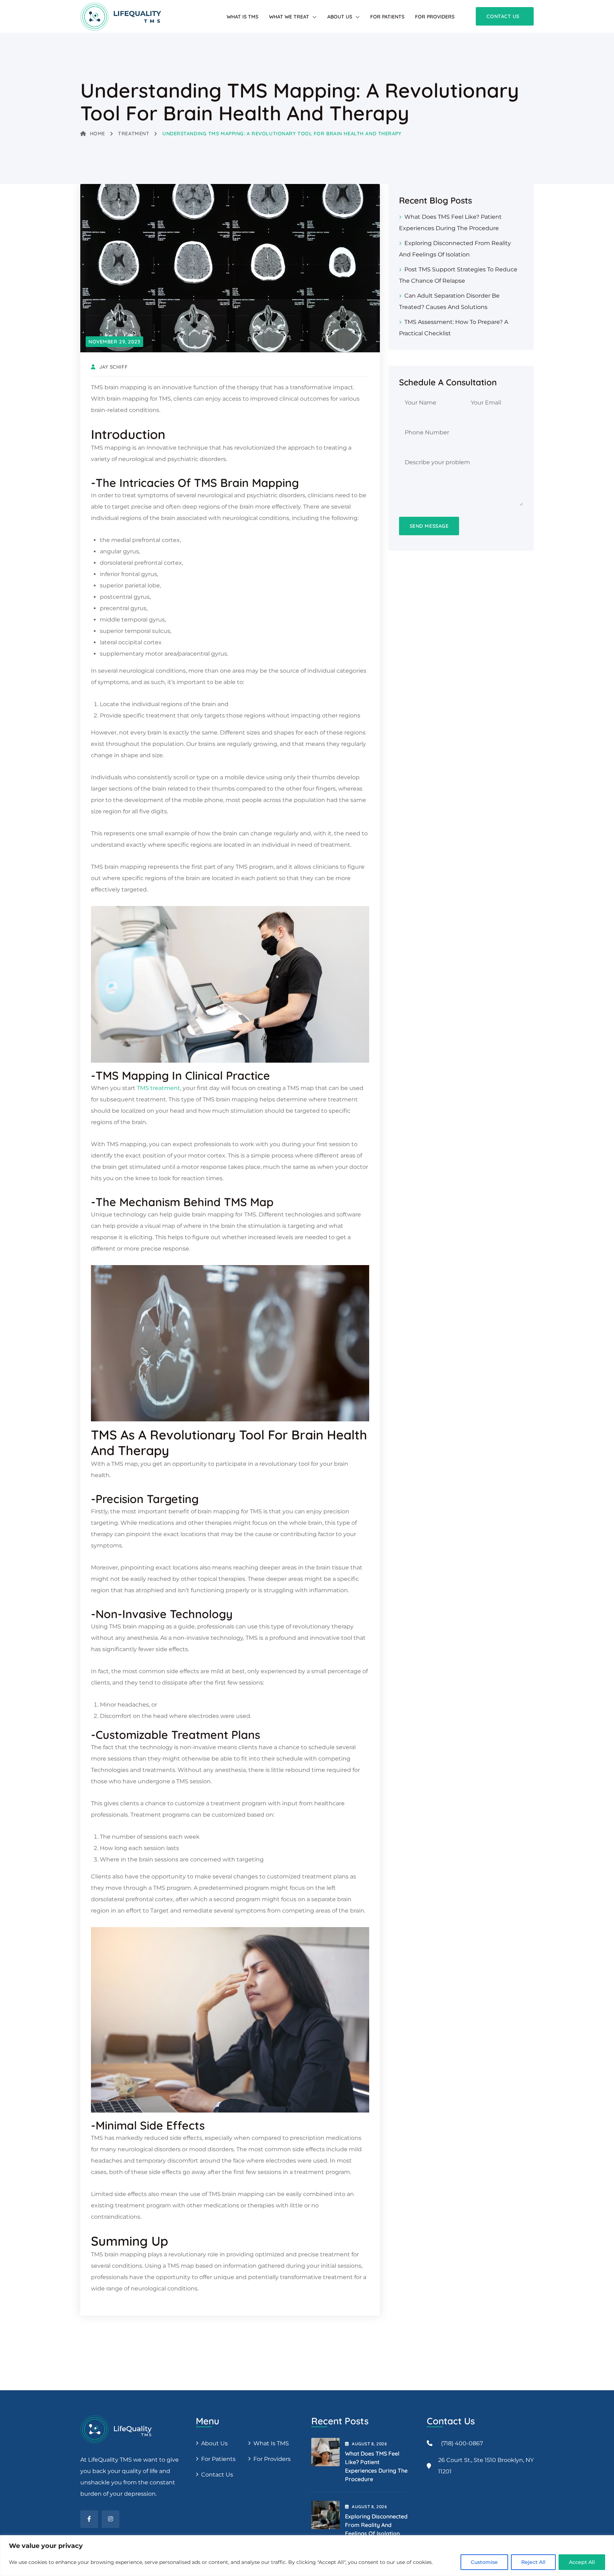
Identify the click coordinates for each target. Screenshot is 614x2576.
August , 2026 (369, 2444)
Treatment (134, 134)
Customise (484, 2562)
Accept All (582, 2562)
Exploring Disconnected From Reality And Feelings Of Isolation (376, 2525)
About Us (340, 17)
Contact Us (217, 2475)
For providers (435, 17)
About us (214, 2443)
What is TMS (243, 17)
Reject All (533, 2562)
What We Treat (289, 17)
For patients (387, 17)
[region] (307, 2556)
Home (98, 134)
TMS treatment (158, 1088)
